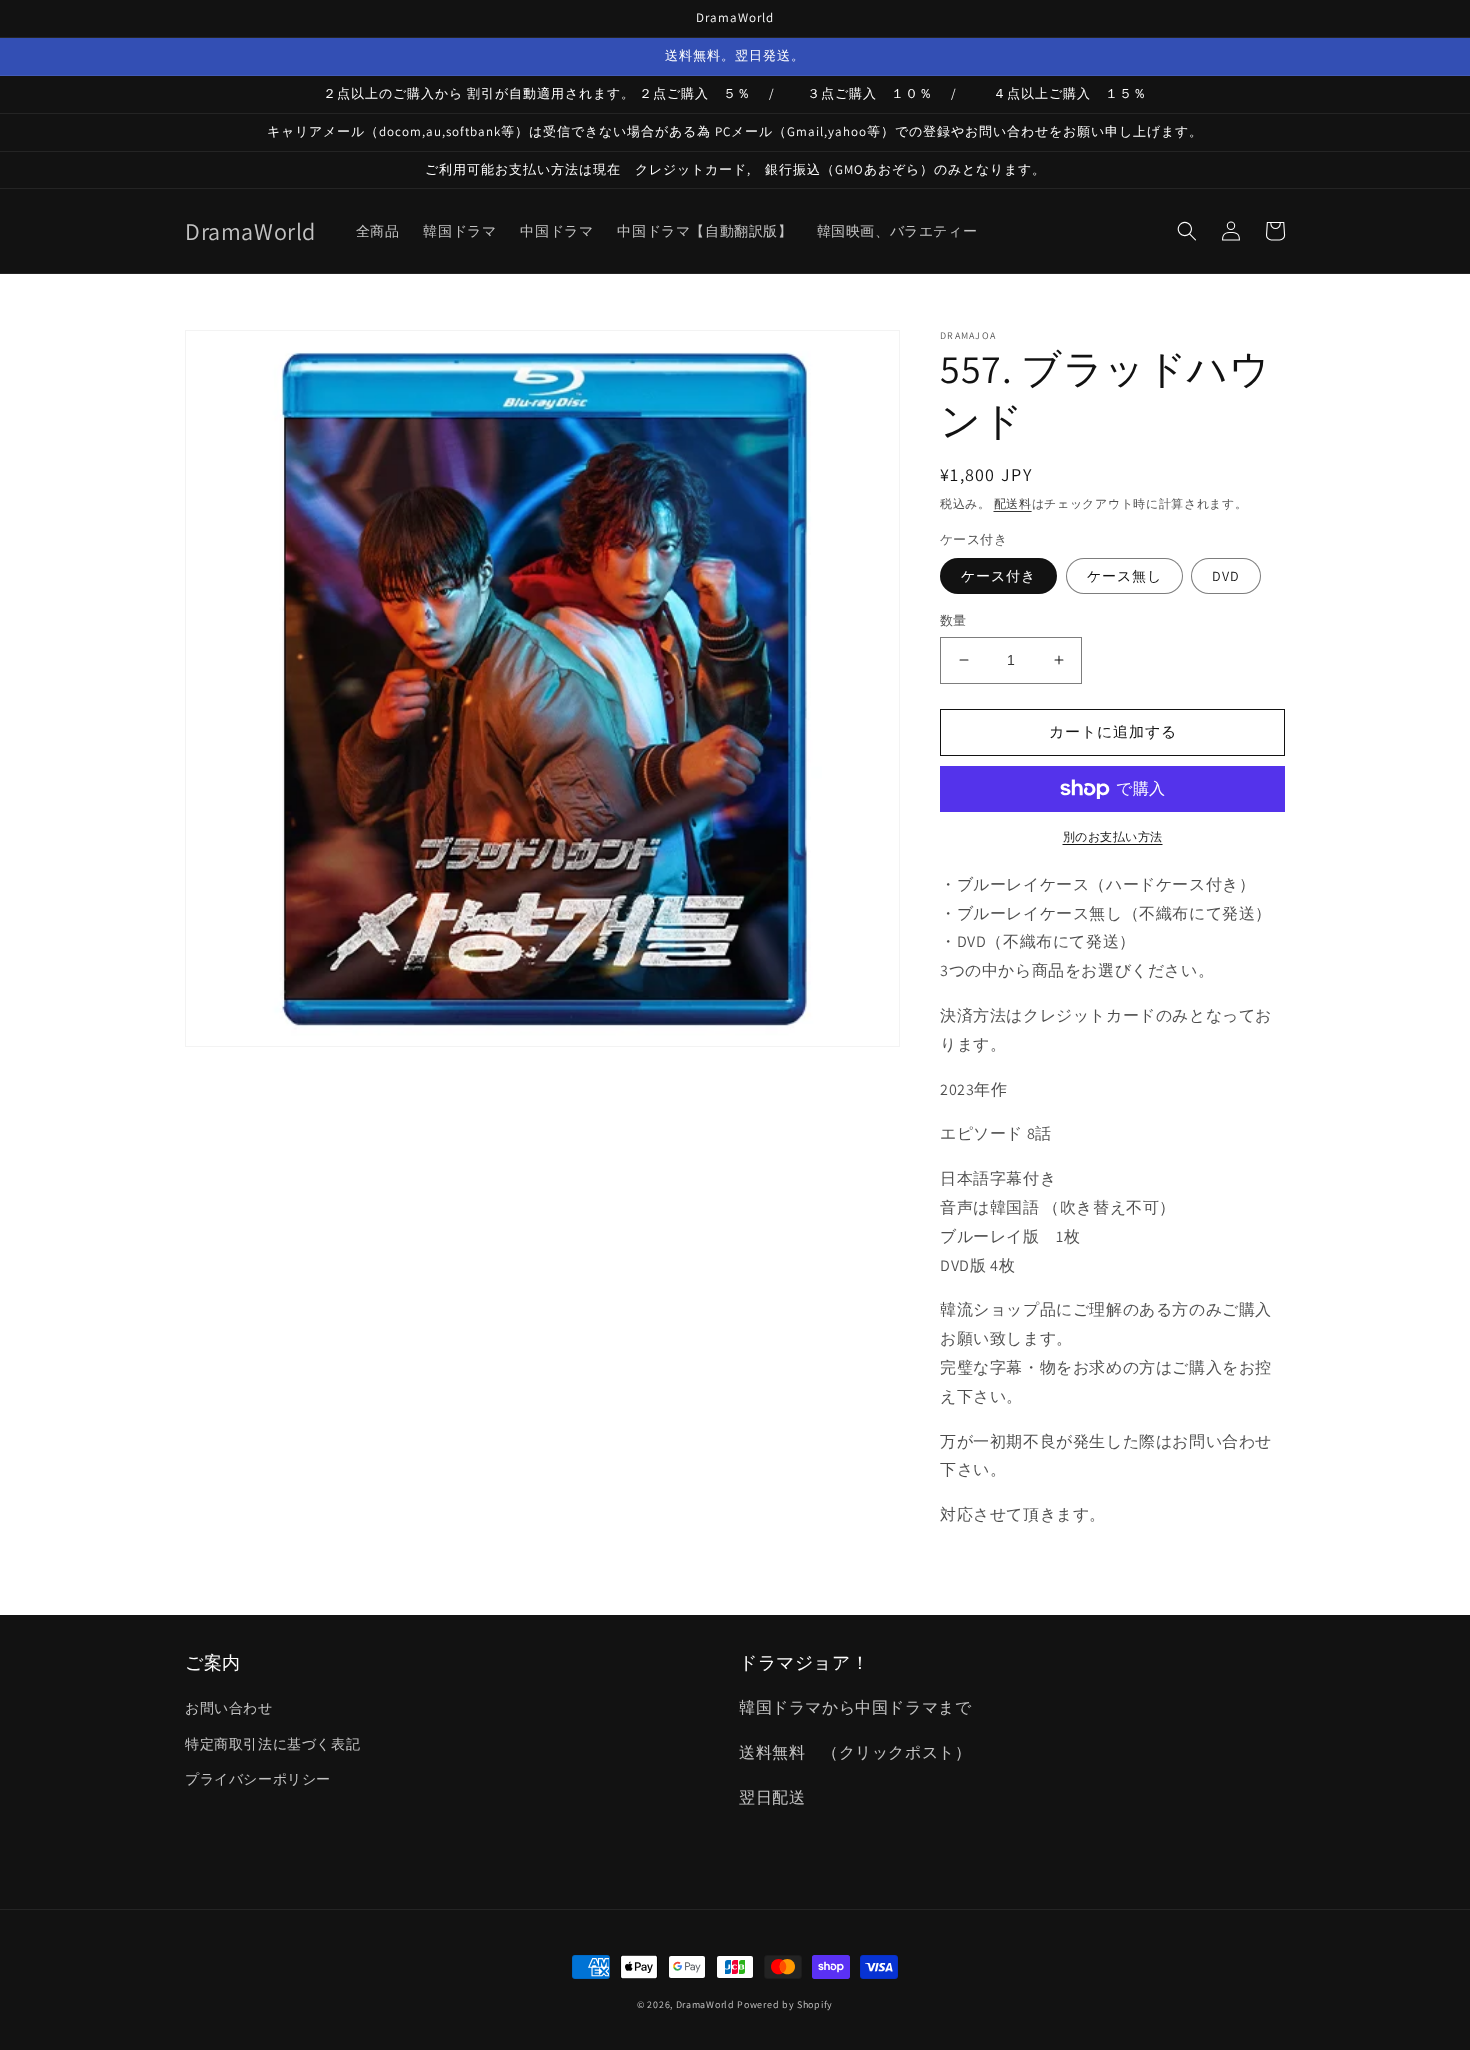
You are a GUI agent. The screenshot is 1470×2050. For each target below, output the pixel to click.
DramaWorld (705, 2004)
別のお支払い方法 (1113, 836)
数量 (953, 620)
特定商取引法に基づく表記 (272, 1744)
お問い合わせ (229, 1708)
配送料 (1013, 503)
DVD (1226, 576)
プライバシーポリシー (258, 1779)
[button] (1187, 231)
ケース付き (998, 576)
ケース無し (1124, 576)
